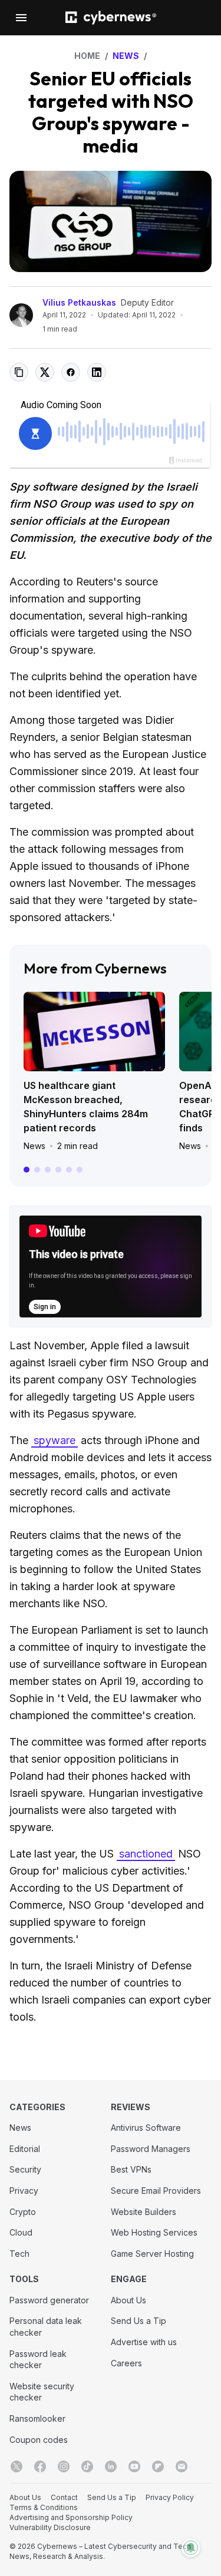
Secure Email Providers (156, 2191)
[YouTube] (134, 2466)
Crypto (23, 2212)
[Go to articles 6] (80, 1170)
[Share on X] (45, 372)
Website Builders (144, 2212)
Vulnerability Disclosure (50, 2527)
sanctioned (146, 1854)
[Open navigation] (21, 18)
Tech (19, 2254)
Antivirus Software (146, 2128)
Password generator (49, 2300)
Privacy (24, 2191)
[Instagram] (64, 2466)
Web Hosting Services (154, 2232)
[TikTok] (87, 2466)
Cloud (21, 2232)
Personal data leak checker (46, 2327)
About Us (128, 2300)
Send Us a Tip (138, 2321)
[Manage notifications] (191, 2548)
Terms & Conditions (44, 2507)
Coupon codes (39, 2440)
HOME (87, 56)
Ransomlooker (37, 2418)
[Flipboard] (158, 2466)
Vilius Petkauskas (79, 302)
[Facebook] (40, 2466)
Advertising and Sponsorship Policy (71, 2517)
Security (25, 2169)
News (34, 1146)
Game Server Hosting (152, 2254)
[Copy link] (19, 372)
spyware (55, 1440)
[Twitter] (17, 2466)
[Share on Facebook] (71, 372)
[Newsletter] (182, 2466)
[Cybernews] (111, 18)
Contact (64, 2497)
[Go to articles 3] (48, 1170)
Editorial (25, 2149)
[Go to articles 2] (37, 1170)
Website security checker (42, 2392)
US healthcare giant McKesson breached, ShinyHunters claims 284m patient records (86, 1107)
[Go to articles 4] (58, 1170)
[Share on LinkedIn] (97, 372)
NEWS (126, 56)
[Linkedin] (111, 2466)
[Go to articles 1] (27, 1170)
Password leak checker (38, 2360)
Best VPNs (131, 2169)
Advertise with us (144, 2342)
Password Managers (151, 2149)
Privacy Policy (170, 2497)
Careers (126, 2363)
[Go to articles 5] (69, 1170)
